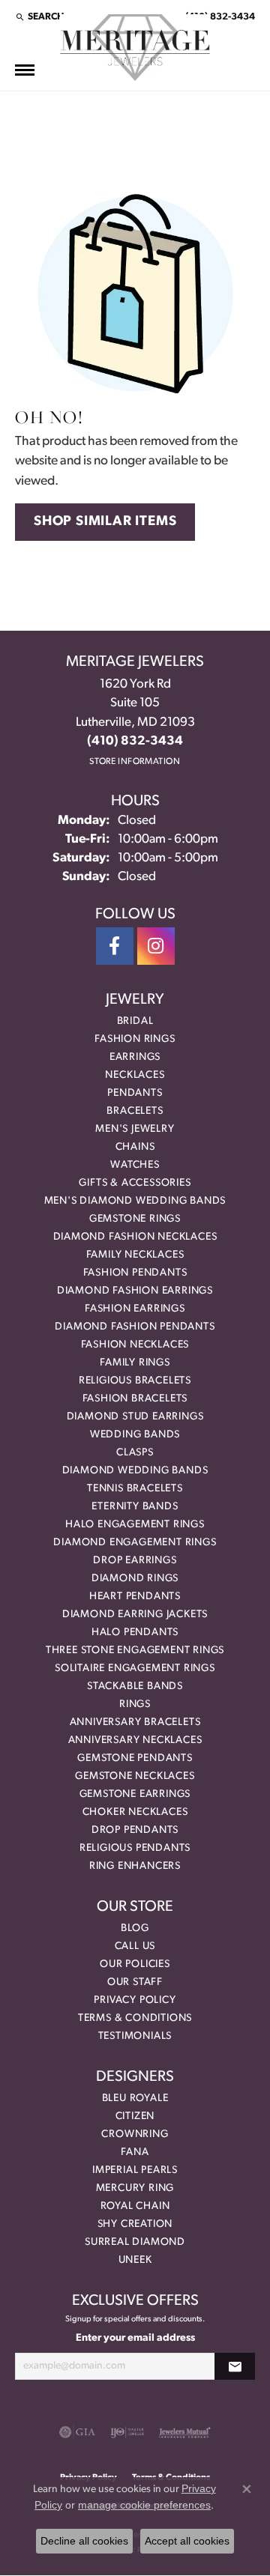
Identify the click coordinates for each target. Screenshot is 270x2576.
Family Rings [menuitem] (135, 1363)
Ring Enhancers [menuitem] (135, 1866)
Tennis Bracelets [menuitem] (135, 1489)
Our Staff (135, 1982)
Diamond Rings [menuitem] (135, 1579)
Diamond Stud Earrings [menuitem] (135, 1417)
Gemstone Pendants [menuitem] (135, 1758)
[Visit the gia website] (77, 2432)
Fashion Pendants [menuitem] (135, 1273)
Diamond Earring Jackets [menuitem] (135, 1615)
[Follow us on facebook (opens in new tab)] (115, 946)
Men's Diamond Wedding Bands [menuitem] (135, 1201)
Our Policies (135, 1964)
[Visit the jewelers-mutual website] (185, 2432)
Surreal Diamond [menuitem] (135, 2242)
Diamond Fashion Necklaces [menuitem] (135, 1237)
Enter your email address (135, 2338)
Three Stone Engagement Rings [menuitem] (135, 1651)
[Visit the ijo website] (127, 2432)
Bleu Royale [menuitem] (135, 2098)
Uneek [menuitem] (135, 2260)
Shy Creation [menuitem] (135, 2224)
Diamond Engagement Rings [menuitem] (135, 1543)
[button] (39, 16)
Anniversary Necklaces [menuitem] (135, 1740)
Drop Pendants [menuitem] (135, 1830)
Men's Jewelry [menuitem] (135, 1129)
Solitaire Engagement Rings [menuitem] (135, 1669)
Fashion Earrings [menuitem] (135, 1309)
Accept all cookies (187, 2541)
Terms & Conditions (135, 2018)
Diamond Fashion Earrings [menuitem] (135, 1291)
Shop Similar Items (105, 522)
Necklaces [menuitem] (135, 1075)
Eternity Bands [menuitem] (135, 1507)
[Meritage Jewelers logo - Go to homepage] (135, 48)
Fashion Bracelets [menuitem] (135, 1399)
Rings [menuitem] (135, 1704)
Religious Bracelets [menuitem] (135, 1381)
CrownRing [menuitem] (135, 2134)
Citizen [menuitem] (135, 2116)
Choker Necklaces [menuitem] (135, 1812)
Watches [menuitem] (135, 1165)
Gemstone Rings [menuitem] (135, 1219)
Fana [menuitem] (135, 2152)
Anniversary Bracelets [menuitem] (135, 1722)
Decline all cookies (84, 2541)
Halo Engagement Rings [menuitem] (135, 1525)
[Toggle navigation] (25, 70)
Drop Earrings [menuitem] (135, 1561)
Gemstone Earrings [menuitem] (135, 1794)
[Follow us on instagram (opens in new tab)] (156, 946)
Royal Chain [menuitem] (135, 2206)
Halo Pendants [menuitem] (135, 1633)
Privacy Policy (135, 2000)
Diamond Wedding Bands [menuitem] (135, 1471)
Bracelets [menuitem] (135, 1111)
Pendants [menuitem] (135, 1093)
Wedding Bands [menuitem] (135, 1435)
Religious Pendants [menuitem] (135, 1848)
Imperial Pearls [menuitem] (135, 2170)
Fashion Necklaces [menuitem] (135, 1345)
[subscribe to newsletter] (235, 2367)
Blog (135, 1928)
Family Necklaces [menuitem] (135, 1255)
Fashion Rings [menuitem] (135, 1039)
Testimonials (135, 2036)
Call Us (135, 1946)
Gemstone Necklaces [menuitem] (135, 1776)
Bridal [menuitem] (135, 1021)
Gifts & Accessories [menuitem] (135, 1183)
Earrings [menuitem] (135, 1057)
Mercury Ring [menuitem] (135, 2188)
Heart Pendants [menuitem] (135, 1597)
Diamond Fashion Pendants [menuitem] (135, 1327)
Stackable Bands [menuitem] (135, 1686)
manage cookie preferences (144, 2505)
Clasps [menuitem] (135, 1453)
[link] (219, 16)
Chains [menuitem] (135, 1147)
